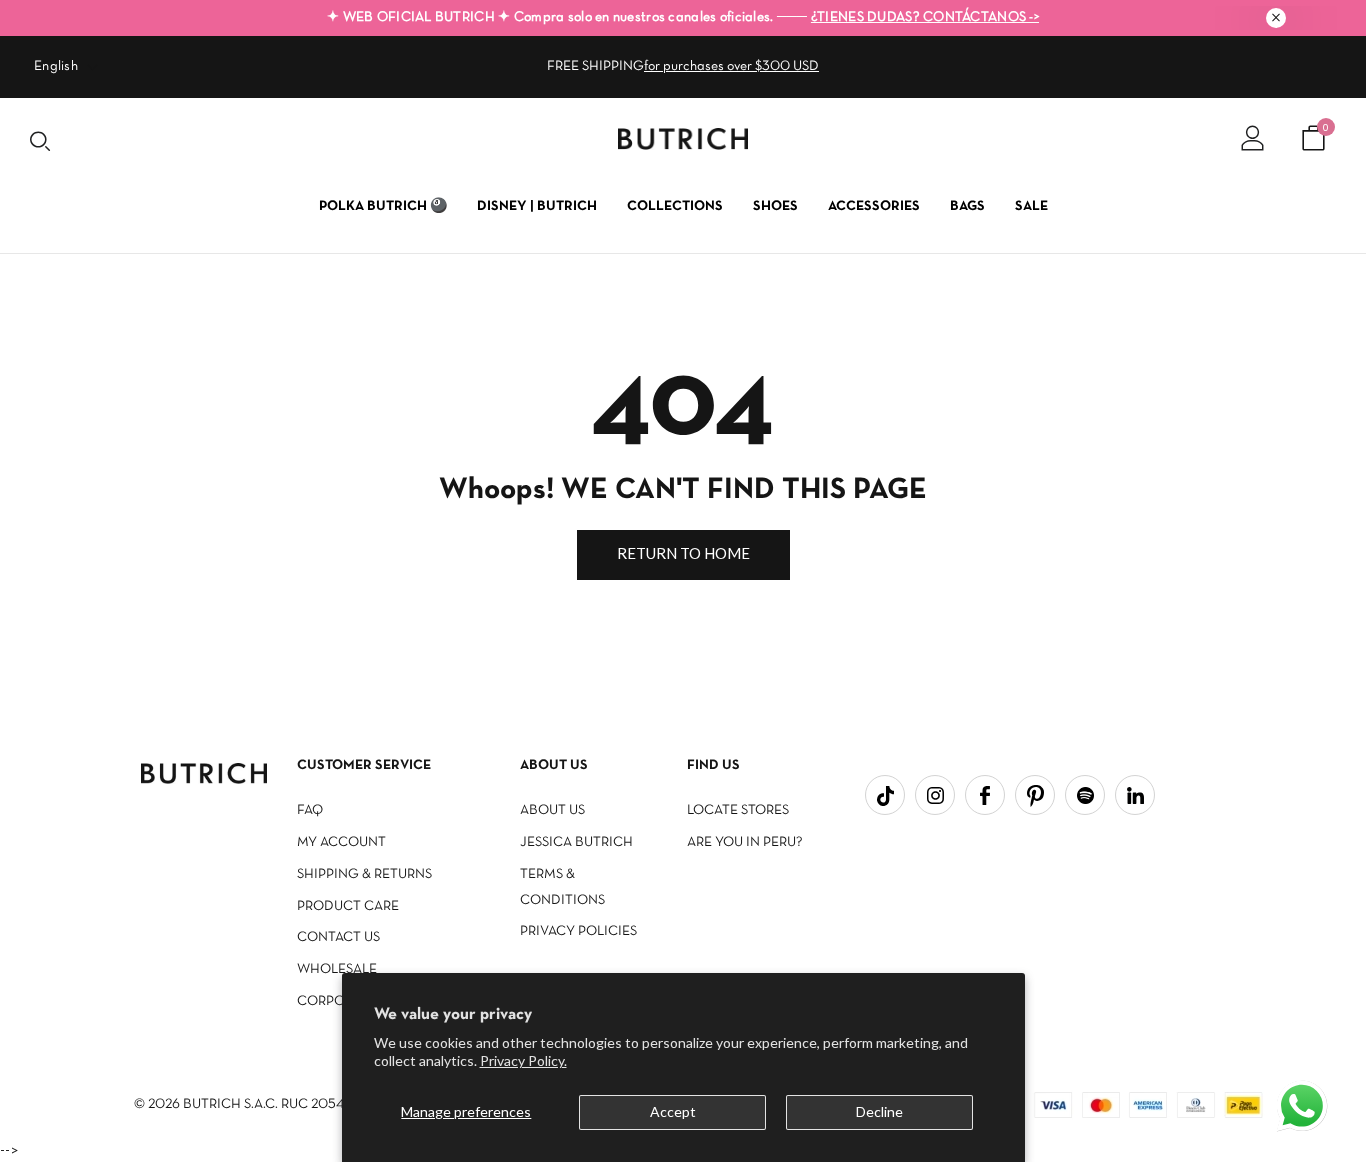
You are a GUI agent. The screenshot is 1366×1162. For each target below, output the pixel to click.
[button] (1304, 1108)
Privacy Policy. (523, 1060)
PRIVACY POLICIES (578, 931)
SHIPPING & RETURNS (364, 874)
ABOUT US (552, 810)
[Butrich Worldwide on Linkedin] (1135, 795)
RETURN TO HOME (683, 553)
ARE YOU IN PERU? (745, 842)
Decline (879, 1111)
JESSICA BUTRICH (576, 842)
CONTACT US (338, 937)
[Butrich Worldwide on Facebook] (985, 795)
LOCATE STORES (738, 810)
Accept (673, 1111)
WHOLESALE (337, 969)
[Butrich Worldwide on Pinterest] (1035, 795)
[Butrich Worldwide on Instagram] (935, 795)
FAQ (310, 810)
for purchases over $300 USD (731, 66)
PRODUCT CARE (348, 906)
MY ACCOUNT (341, 842)
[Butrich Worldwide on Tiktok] (885, 795)
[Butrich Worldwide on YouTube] (1085, 795)
